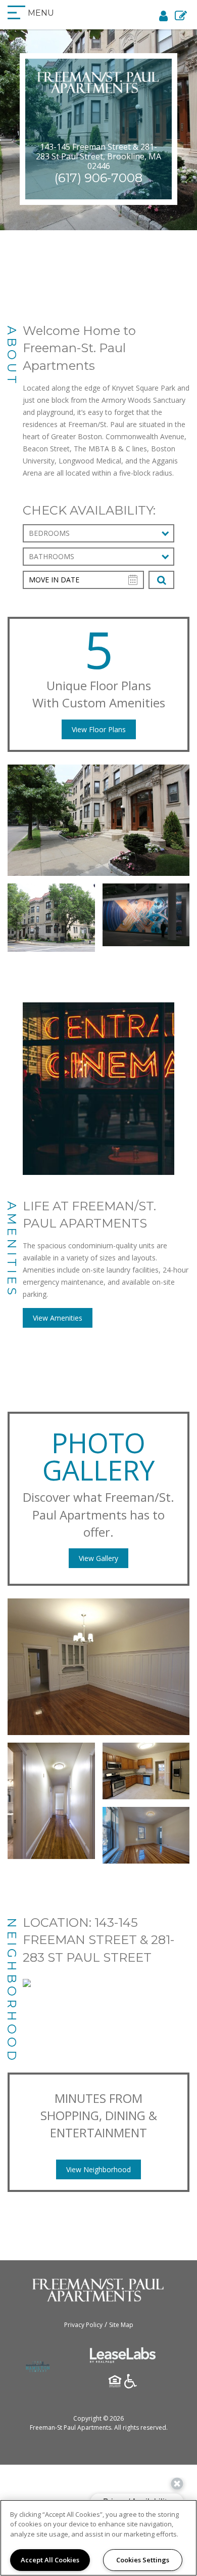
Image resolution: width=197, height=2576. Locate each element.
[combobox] (98, 533)
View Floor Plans (99, 729)
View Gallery (98, 1558)
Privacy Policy (83, 2325)
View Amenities (58, 1318)
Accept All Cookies (50, 2560)
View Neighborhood (98, 2169)
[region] (98, 2538)
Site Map (121, 2325)
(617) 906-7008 (98, 178)
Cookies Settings (143, 2560)
